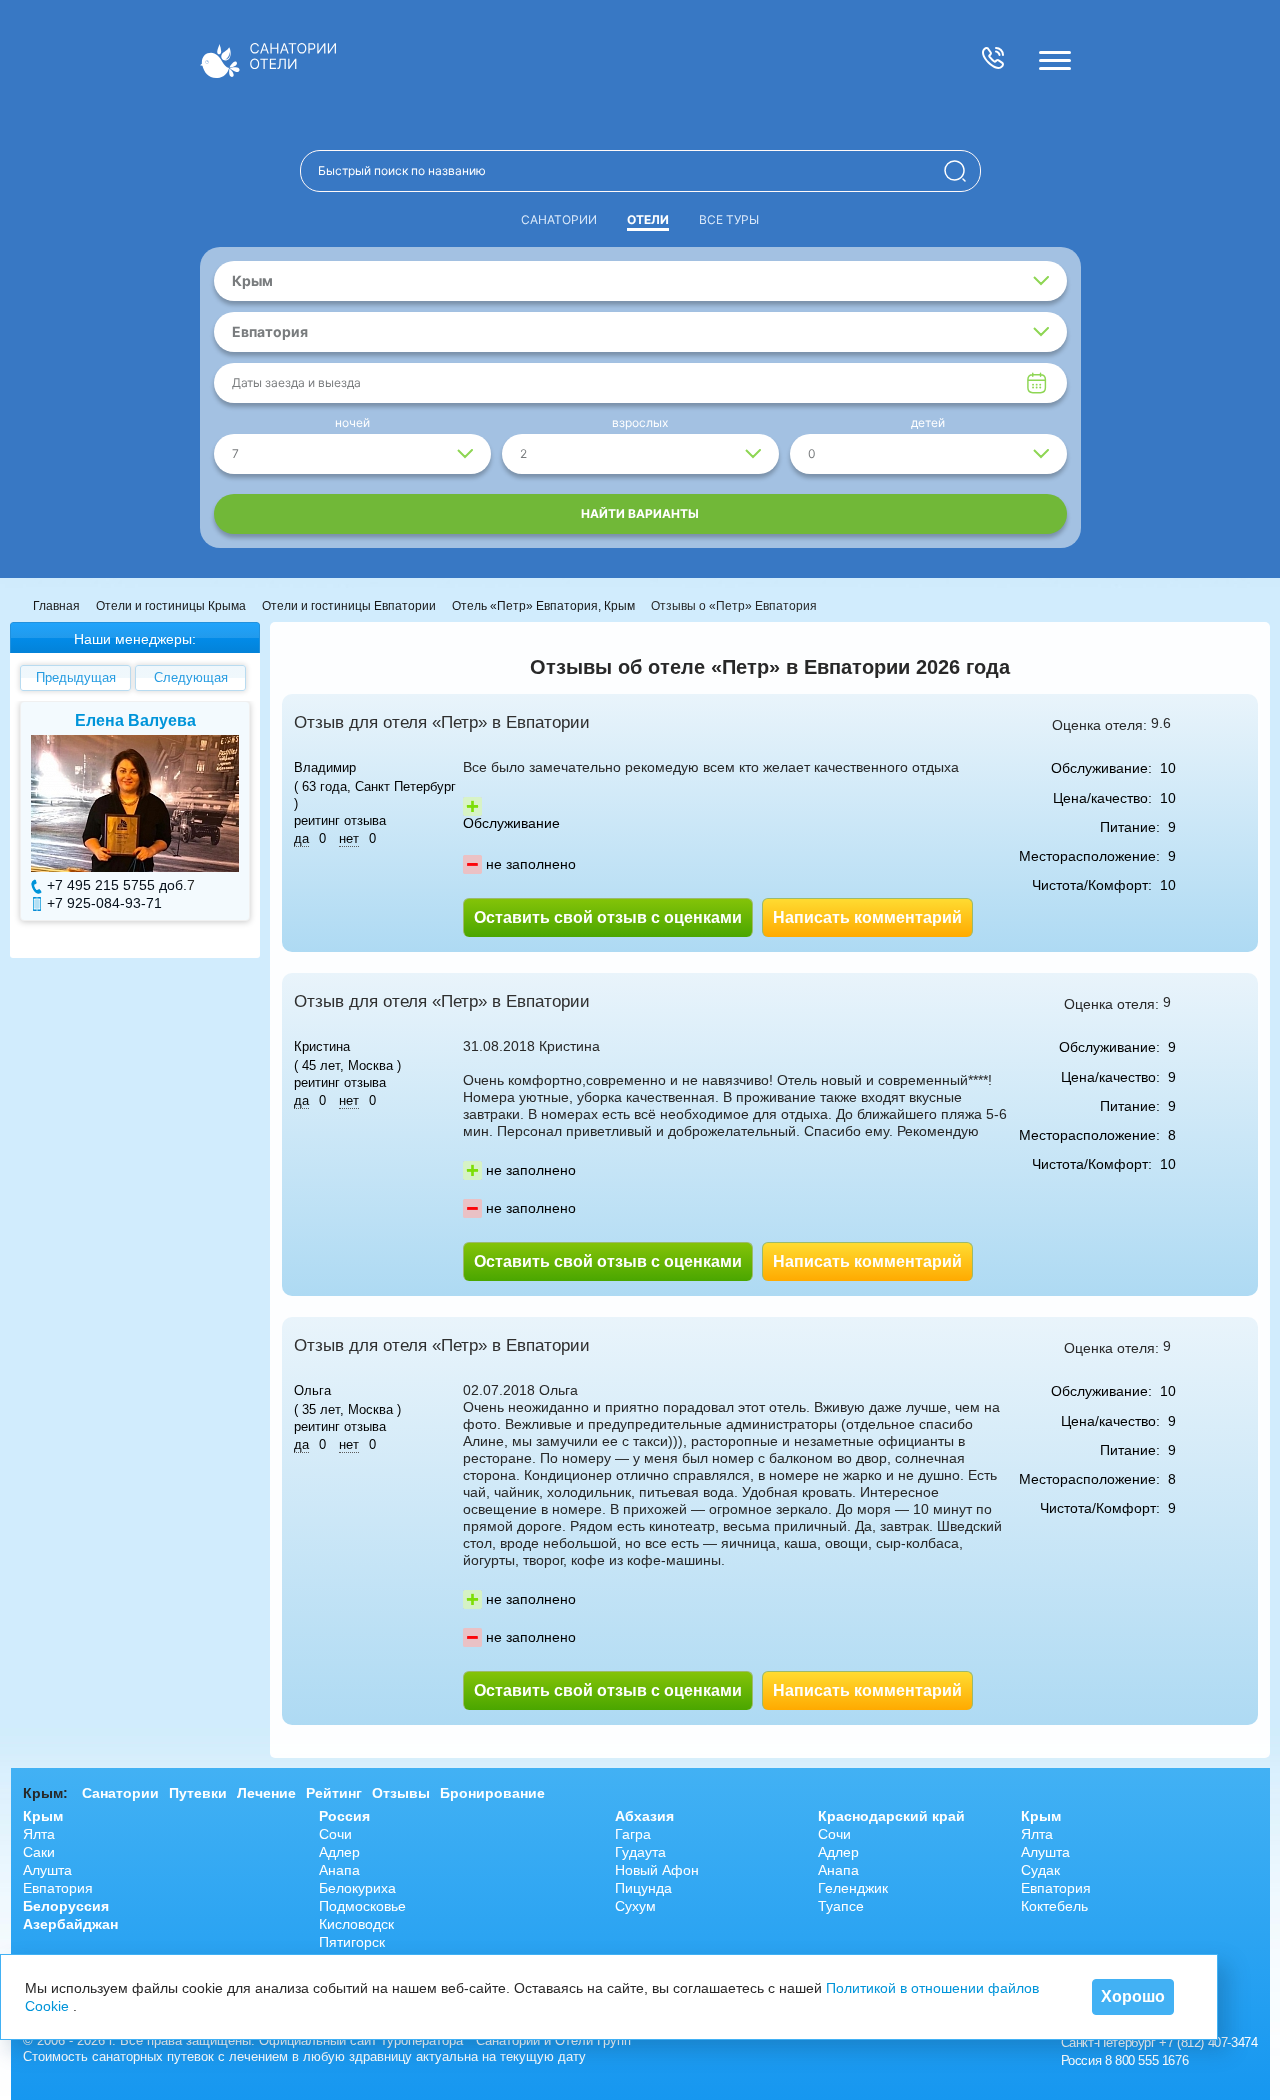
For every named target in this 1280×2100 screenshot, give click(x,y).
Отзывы (401, 1793)
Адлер (339, 1852)
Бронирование (492, 1793)
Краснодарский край (891, 1816)
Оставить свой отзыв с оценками (608, 917)
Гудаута (640, 1852)
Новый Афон (657, 1870)
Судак (1040, 1870)
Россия (344, 1816)
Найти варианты (640, 513)
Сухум (635, 1906)
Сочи (335, 1834)
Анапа (339, 1870)
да (301, 838)
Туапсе (841, 1906)
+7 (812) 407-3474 (1208, 2042)
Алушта (47, 1870)
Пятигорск (352, 1942)
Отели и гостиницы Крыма (171, 606)
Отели (648, 219)
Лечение (266, 1793)
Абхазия (644, 1816)
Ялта (39, 1834)
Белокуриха (357, 1888)
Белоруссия (66, 1906)
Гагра (633, 1834)
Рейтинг (334, 1793)
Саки (39, 1852)
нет (349, 838)
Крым (43, 1816)
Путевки (198, 1793)
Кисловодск (356, 1924)
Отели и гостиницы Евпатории (349, 606)
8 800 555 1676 (1146, 2060)
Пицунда (643, 1888)
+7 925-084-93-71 (104, 903)
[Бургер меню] (1055, 60)
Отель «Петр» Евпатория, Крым (543, 606)
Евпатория (58, 1888)
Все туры (729, 219)
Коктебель (1054, 1906)
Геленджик (853, 1888)
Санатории (559, 219)
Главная (56, 606)
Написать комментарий (867, 917)
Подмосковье (362, 1906)
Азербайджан (70, 1924)
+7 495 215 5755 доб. (117, 885)
